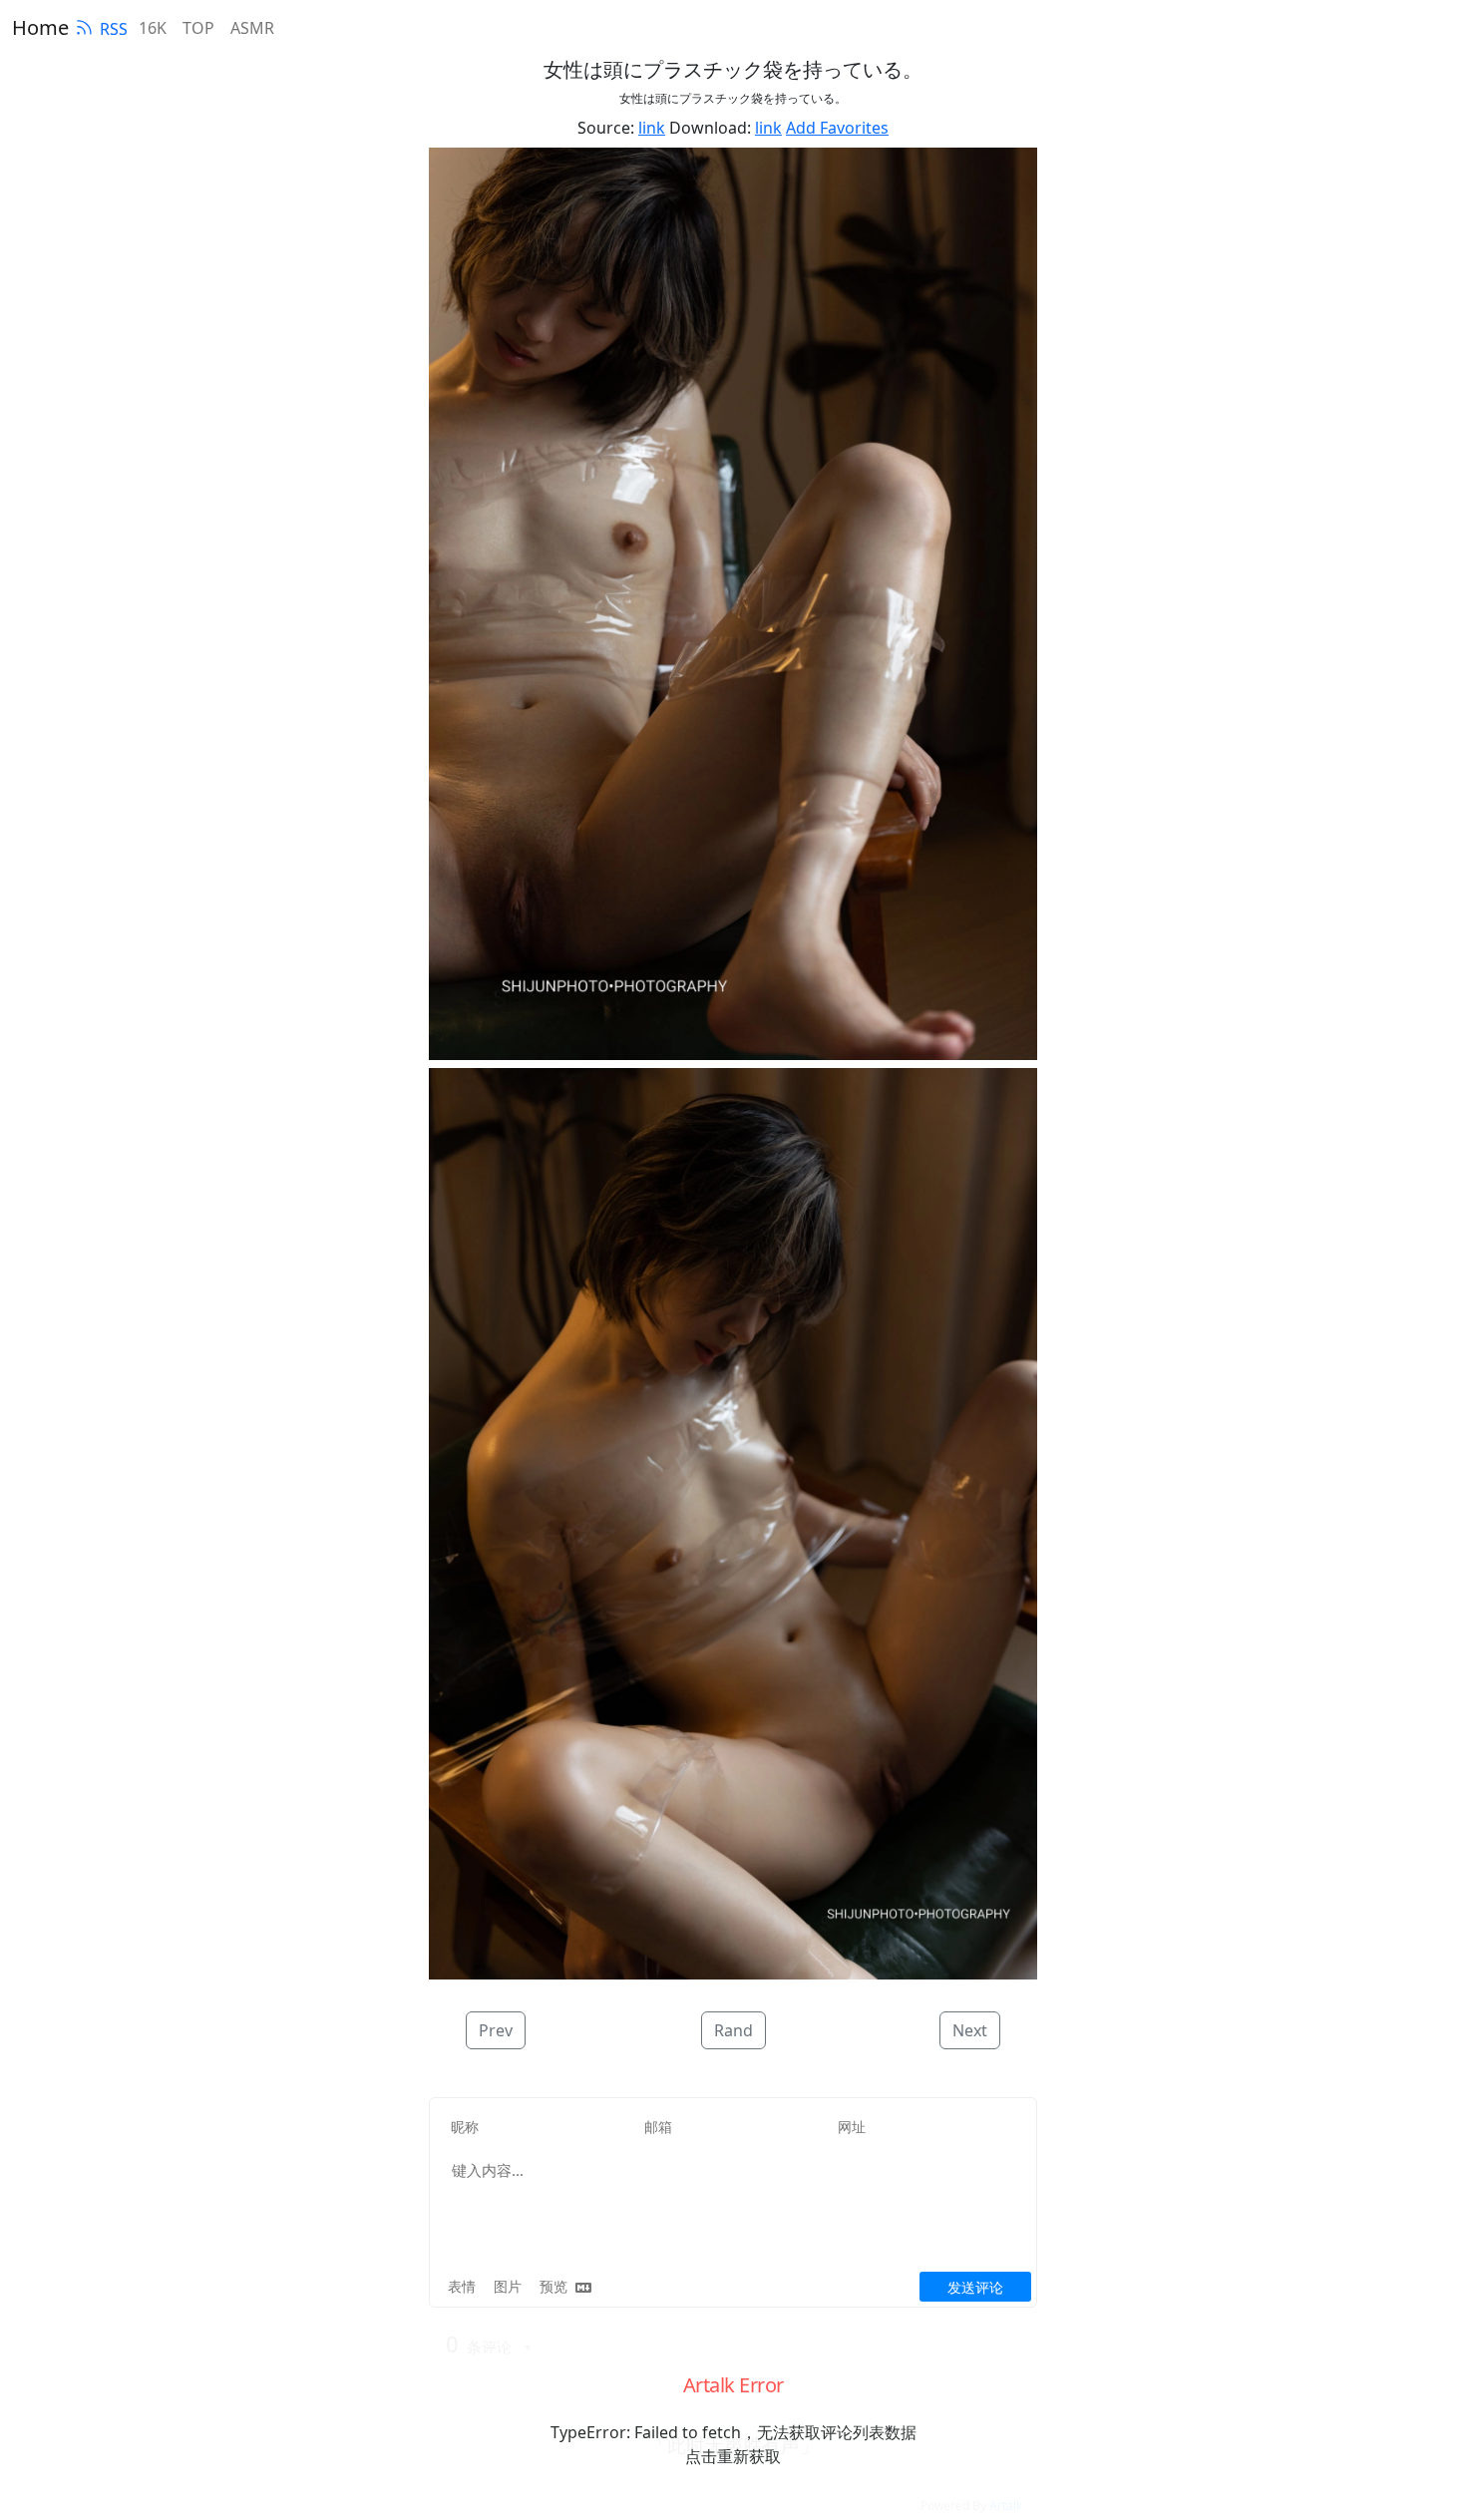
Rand (733, 2030)
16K (153, 28)
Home (40, 27)
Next (970, 2030)
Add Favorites (837, 128)
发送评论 (975, 2287)
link (652, 128)
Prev (496, 2030)
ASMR (252, 28)
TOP (198, 28)
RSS (114, 29)
